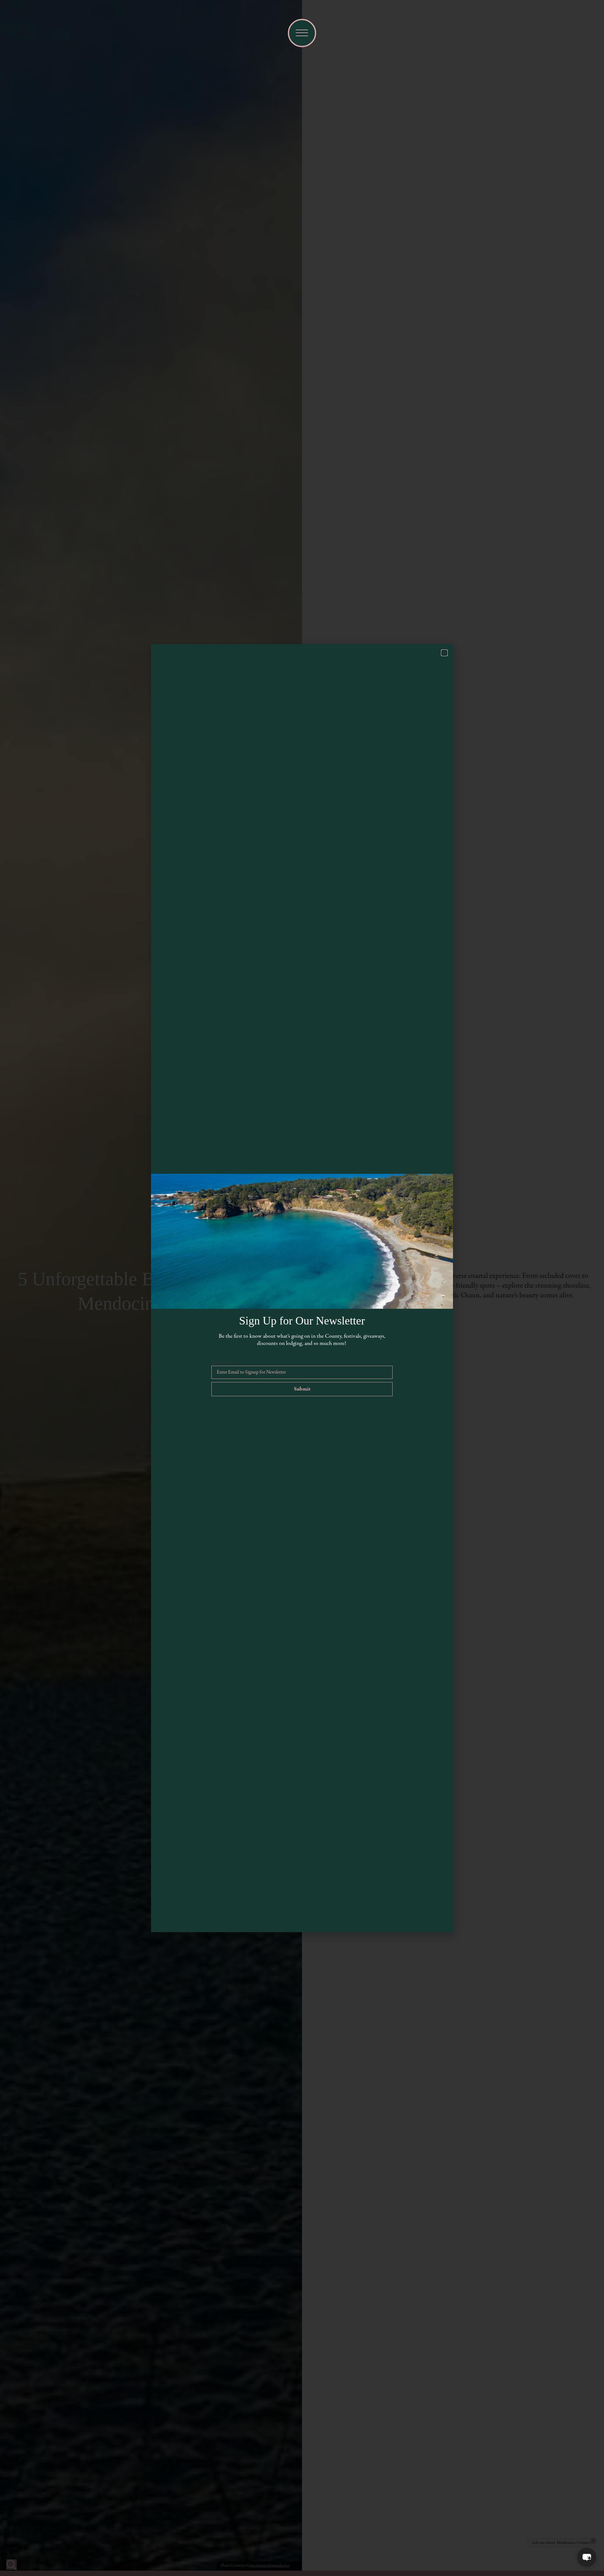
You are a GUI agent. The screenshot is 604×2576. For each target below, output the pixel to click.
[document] (302, 1288)
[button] (587, 2557)
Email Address (226, 1362)
